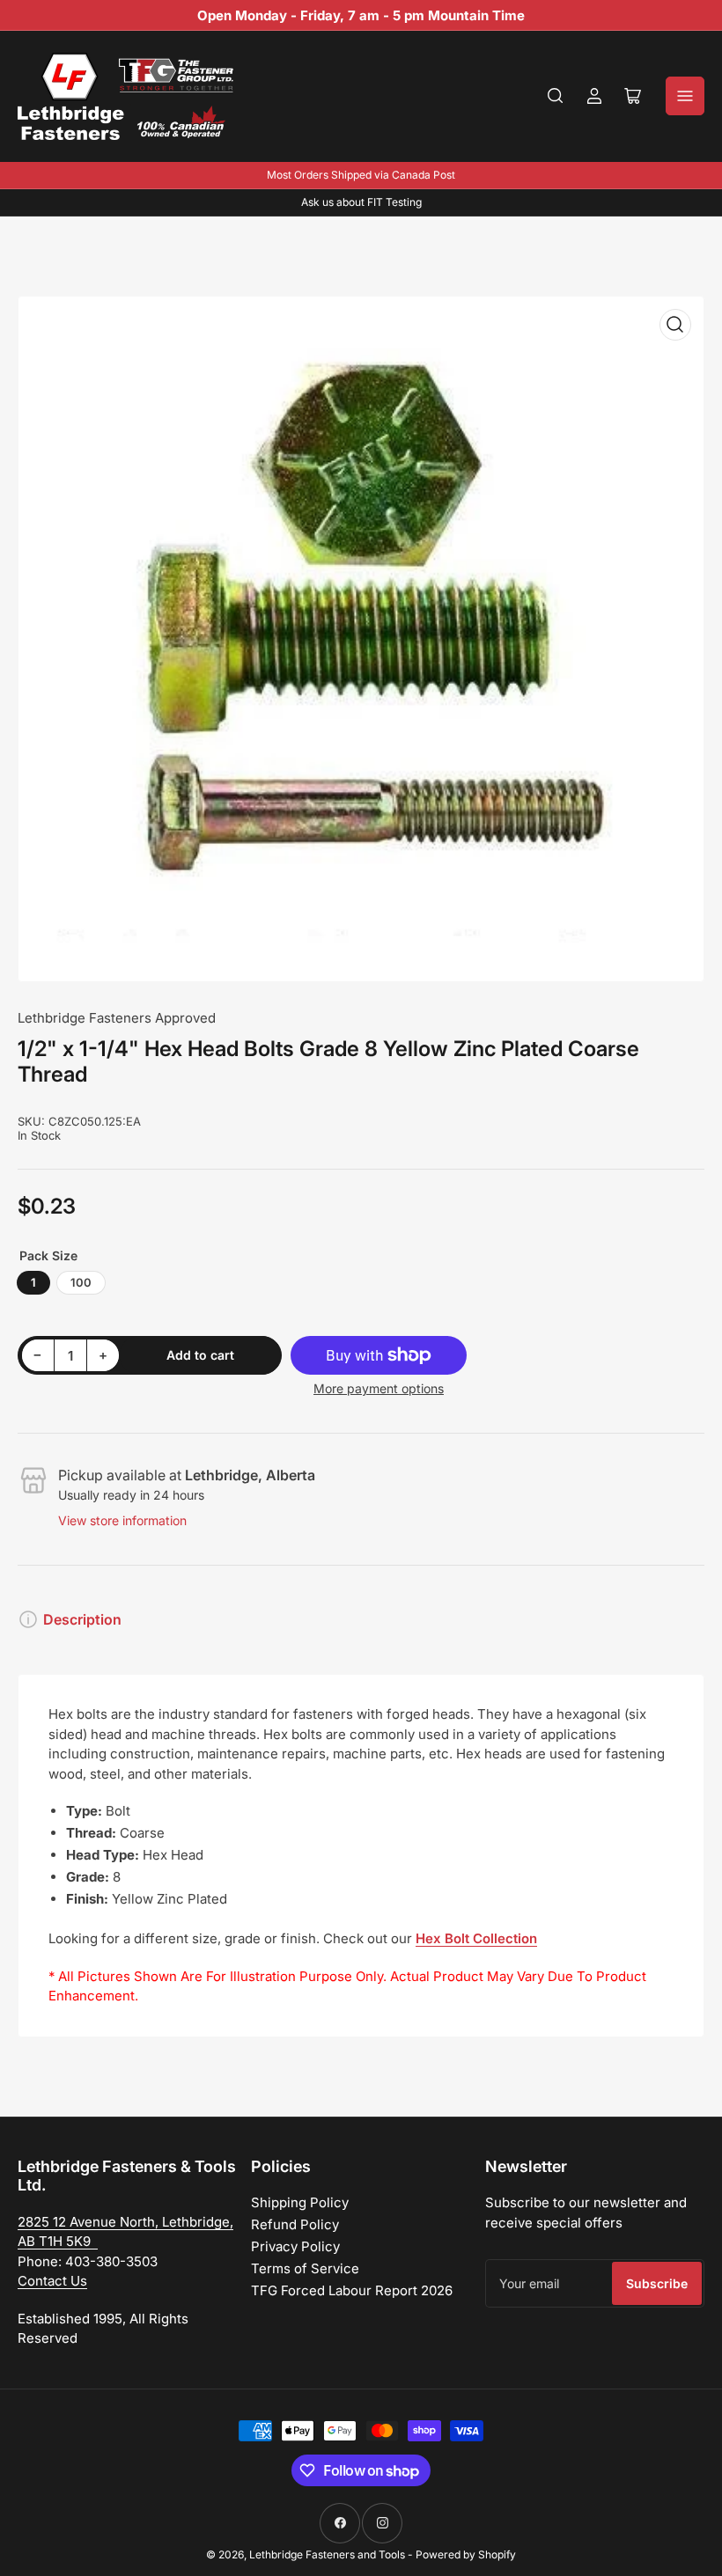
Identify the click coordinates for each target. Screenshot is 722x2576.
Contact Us (52, 2281)
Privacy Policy (295, 2246)
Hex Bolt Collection (476, 1938)
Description (82, 1619)
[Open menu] (685, 96)
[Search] (556, 96)
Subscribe (657, 2283)
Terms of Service (305, 2268)
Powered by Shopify (466, 2554)
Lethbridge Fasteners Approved (117, 1018)
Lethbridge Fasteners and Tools (327, 2554)
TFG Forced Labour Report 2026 (352, 2290)
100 (81, 1282)
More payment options (379, 1388)
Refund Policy (295, 2224)
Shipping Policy (300, 2202)
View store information (122, 1520)
